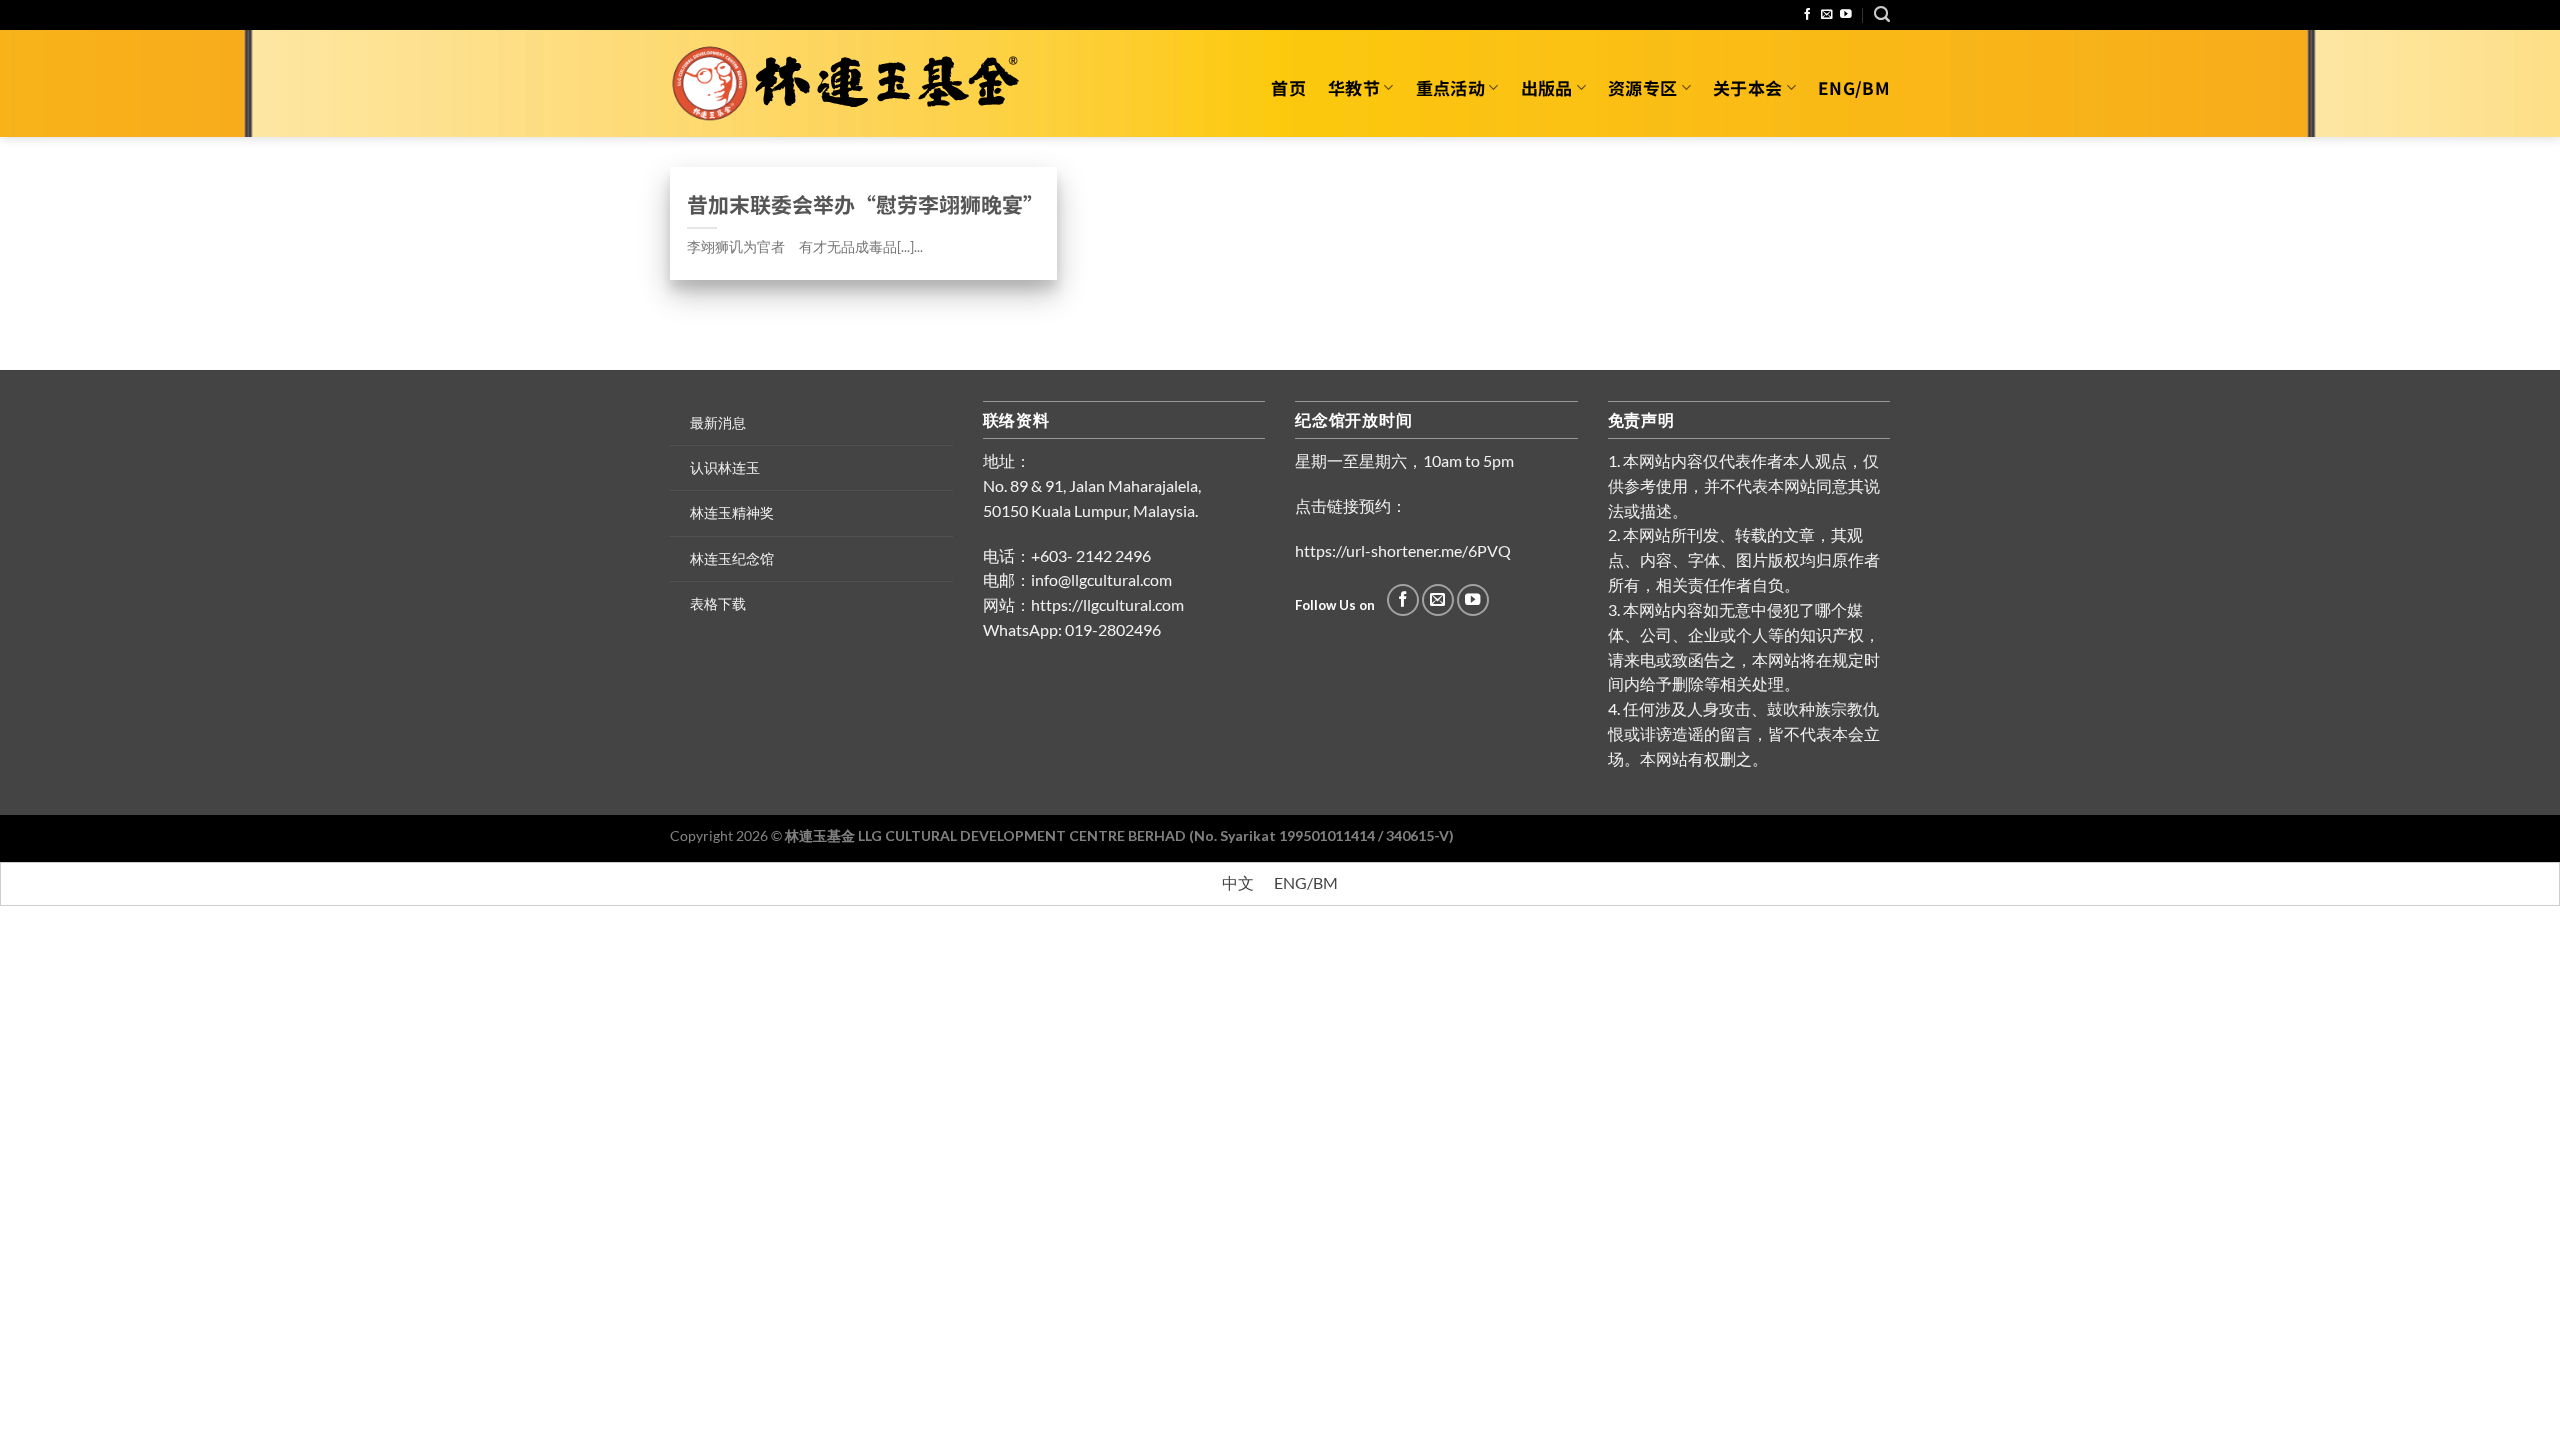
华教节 (1354, 87)
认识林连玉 (725, 467)
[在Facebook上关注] (1808, 14)
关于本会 (1747, 87)
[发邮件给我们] (1827, 14)
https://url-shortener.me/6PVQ (1403, 551)
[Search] (1882, 14)
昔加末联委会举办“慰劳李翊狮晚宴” (863, 204)
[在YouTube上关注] (1846, 14)
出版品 (1547, 87)
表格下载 (718, 603)
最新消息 (718, 422)
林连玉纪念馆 (732, 558)
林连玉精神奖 (732, 512)
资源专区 (1642, 87)
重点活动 (1450, 87)
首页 (1288, 87)
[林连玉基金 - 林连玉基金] (852, 84)
